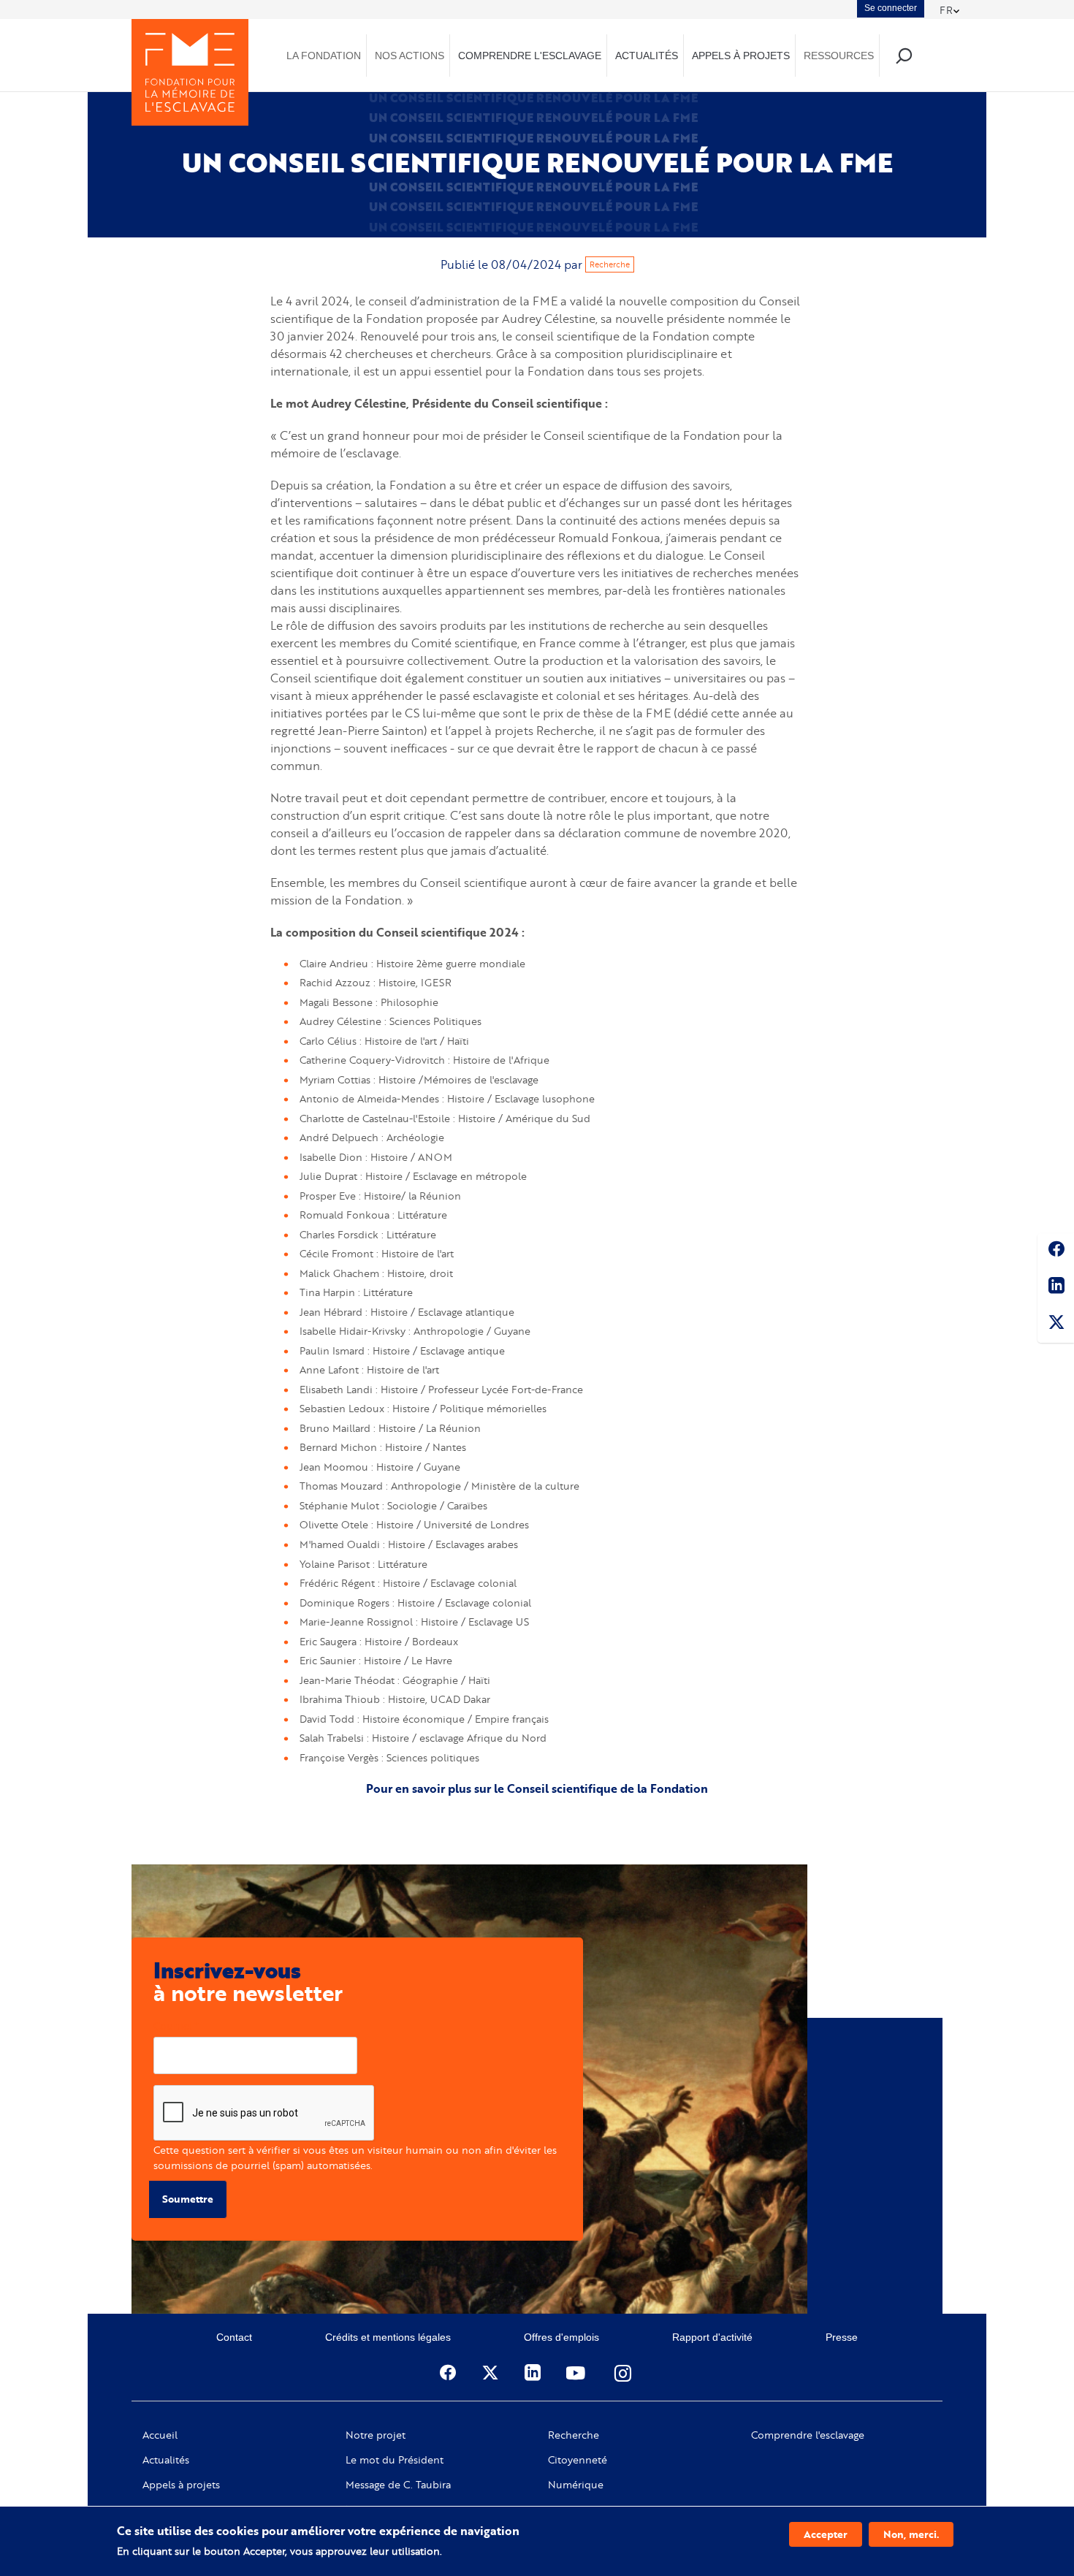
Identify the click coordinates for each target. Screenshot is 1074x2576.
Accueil (160, 2435)
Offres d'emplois (561, 2337)
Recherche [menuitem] (903, 55)
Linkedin (1056, 1288)
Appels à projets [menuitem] (741, 56)
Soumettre (188, 2199)
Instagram (624, 2373)
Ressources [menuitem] (839, 56)
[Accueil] (190, 72)
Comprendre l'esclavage (808, 2435)
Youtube (577, 2373)
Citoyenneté (578, 2460)
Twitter (1056, 1325)
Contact (234, 2337)
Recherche (610, 264)
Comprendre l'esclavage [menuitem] (530, 56)
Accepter (826, 2534)
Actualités (166, 2460)
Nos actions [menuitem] (410, 56)
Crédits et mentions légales (388, 2337)
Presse (842, 2337)
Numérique (576, 2485)
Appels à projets (181, 2485)
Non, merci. (911, 2534)
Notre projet (376, 2435)
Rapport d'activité (712, 2337)
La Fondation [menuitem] (324, 56)
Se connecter (891, 8)
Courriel (173, 2026)
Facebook (1056, 1251)
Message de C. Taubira (398, 2485)
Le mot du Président (395, 2460)
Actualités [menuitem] (647, 56)
